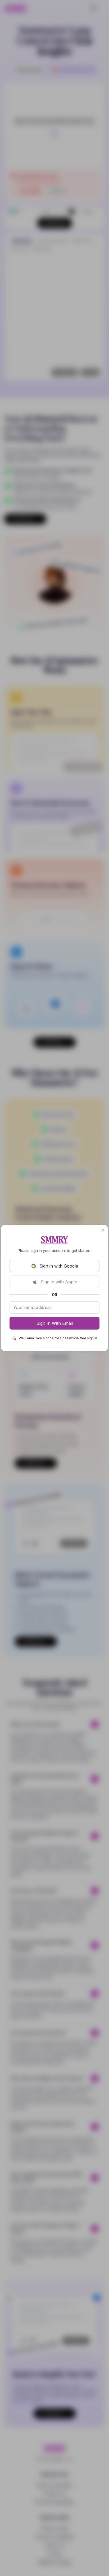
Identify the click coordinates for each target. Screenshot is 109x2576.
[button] (103, 1230)
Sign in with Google (59, 1266)
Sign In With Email (55, 1323)
